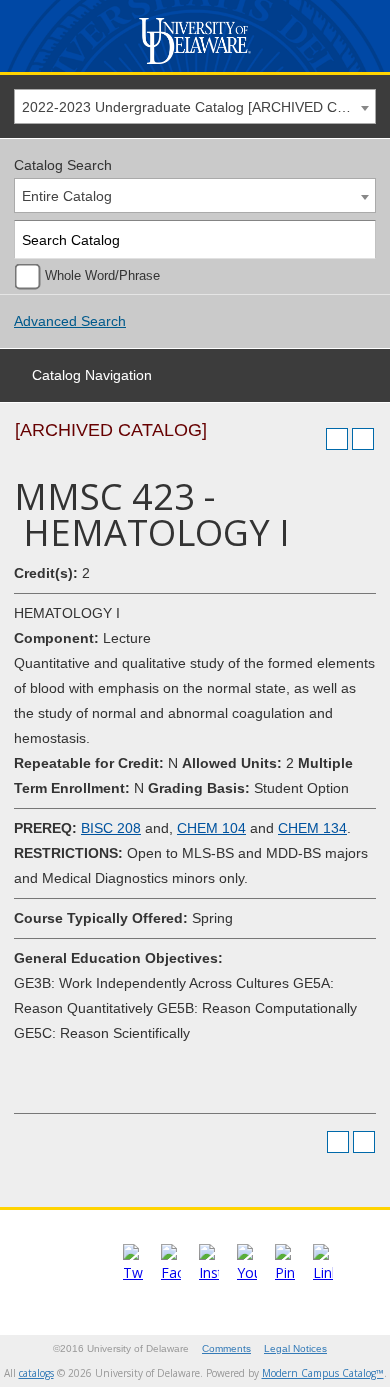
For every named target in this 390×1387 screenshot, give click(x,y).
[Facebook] (171, 1272)
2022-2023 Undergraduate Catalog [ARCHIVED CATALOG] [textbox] (198, 107)
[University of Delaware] (194, 64)
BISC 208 (111, 828)
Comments (226, 1348)
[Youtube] (247, 1272)
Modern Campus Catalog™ (323, 1373)
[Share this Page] (311, 439)
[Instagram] (209, 1272)
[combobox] (195, 106)
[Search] (357, 239)
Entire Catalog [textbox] (67, 196)
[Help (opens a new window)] (363, 439)
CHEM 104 (211, 828)
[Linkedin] (323, 1272)
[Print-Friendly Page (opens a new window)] (337, 439)
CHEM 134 (312, 828)
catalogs (36, 1373)
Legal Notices (295, 1348)
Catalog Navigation (92, 375)
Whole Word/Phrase (102, 276)
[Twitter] (133, 1272)
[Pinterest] (285, 1272)
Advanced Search (70, 321)
